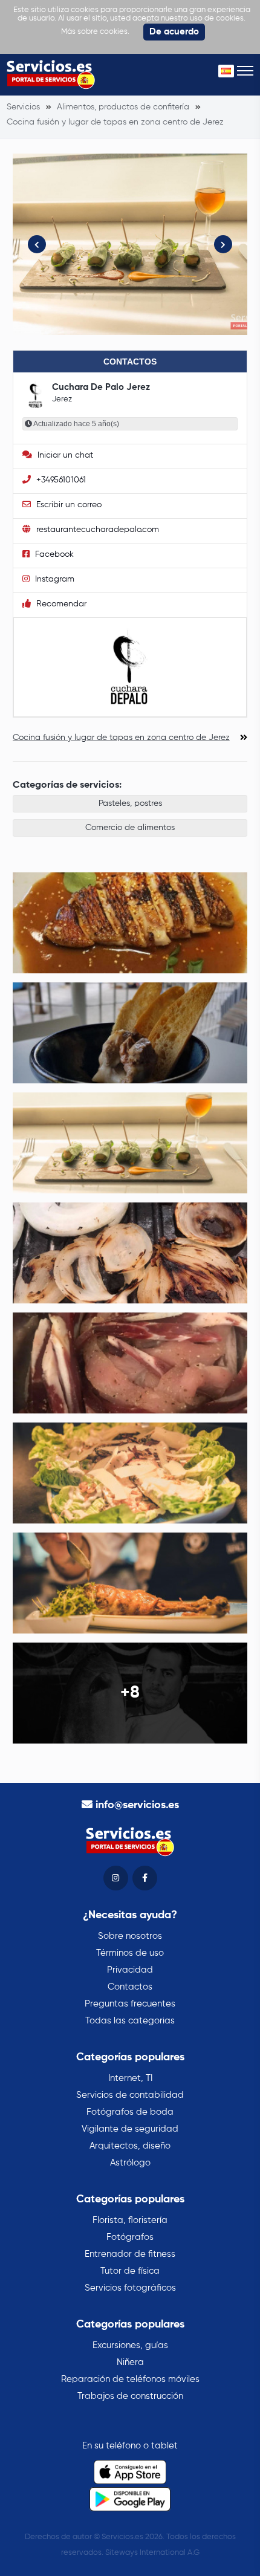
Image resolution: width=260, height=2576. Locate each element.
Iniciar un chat (64, 455)
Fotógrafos (130, 2237)
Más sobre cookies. (95, 32)
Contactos (130, 1987)
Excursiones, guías (130, 2345)
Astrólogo (130, 2163)
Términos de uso (130, 1953)
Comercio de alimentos (130, 828)
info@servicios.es (137, 1805)
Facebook (53, 554)
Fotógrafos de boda (130, 2112)
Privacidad (130, 1970)
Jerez (62, 399)
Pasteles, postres (130, 803)
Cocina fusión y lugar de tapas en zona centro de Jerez (121, 738)
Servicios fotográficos (130, 2288)
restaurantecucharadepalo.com (96, 530)
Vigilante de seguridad (130, 2129)
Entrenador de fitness (130, 2254)
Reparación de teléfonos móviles (130, 2379)
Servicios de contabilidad (130, 2095)
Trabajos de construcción (130, 2396)
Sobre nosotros (130, 1936)
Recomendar (60, 604)
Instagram (54, 579)
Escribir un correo (68, 505)
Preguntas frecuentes (130, 2004)
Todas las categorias (130, 2021)
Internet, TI (130, 2078)
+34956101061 (60, 480)
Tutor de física (130, 2271)
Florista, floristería (130, 2220)
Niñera (130, 2362)
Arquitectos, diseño (130, 2146)
